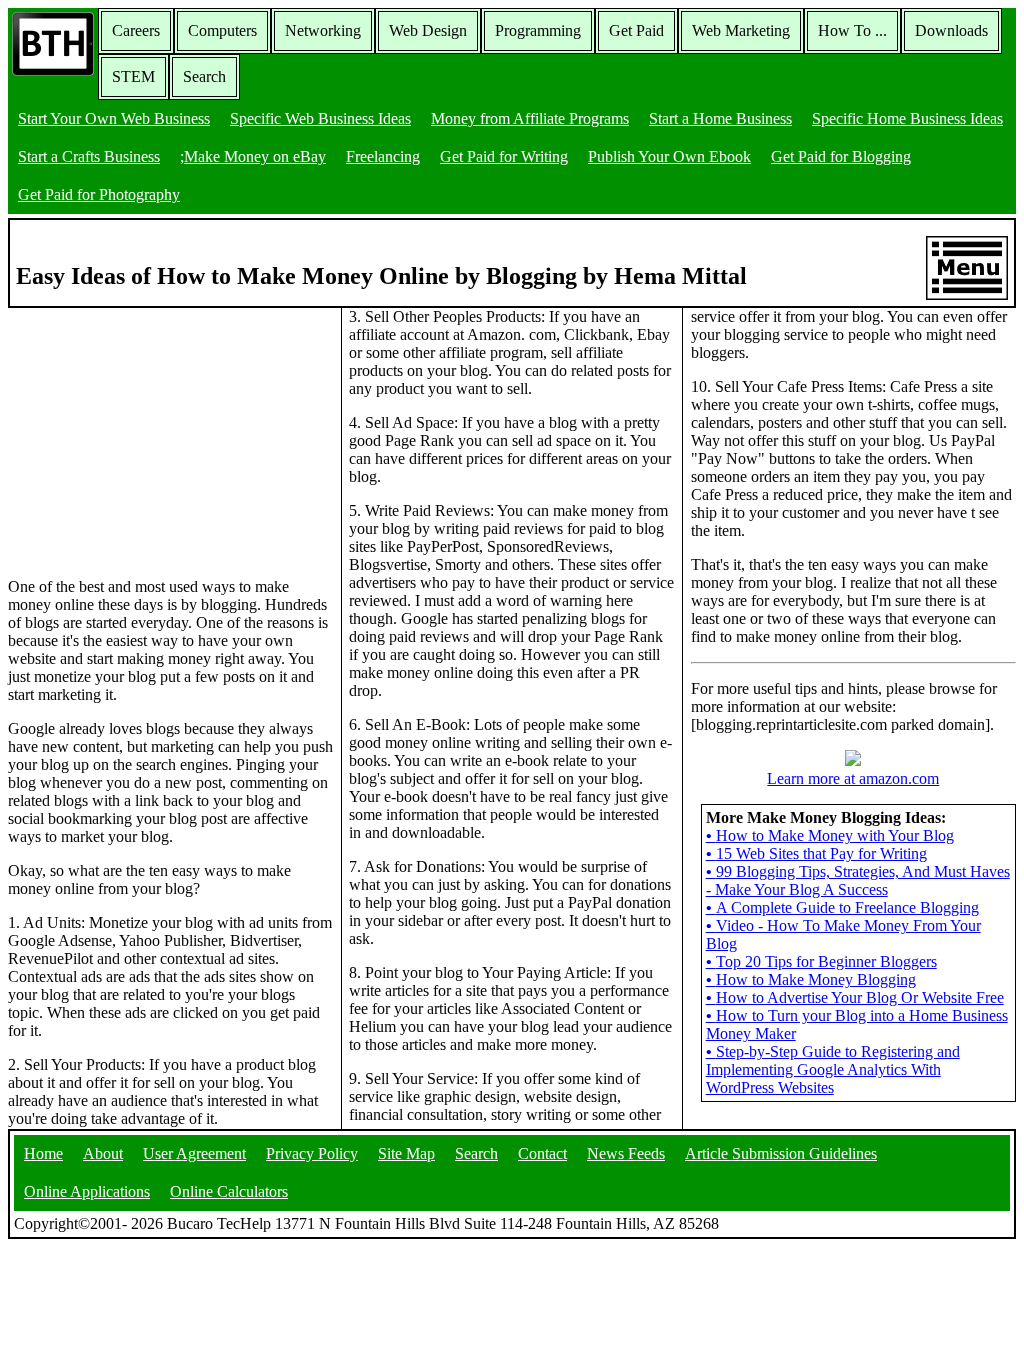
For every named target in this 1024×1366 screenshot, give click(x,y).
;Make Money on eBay (253, 156)
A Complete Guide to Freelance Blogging (842, 907)
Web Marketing (741, 30)
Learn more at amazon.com (853, 778)
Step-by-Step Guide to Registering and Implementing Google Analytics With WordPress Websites (833, 1069)
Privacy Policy (312, 1153)
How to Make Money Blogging (811, 979)
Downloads (951, 30)
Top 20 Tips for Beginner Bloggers (821, 961)
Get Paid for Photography (99, 194)
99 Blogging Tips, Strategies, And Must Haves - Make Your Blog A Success (858, 880)
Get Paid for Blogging (841, 156)
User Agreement (194, 1153)
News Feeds (626, 1153)
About (103, 1153)
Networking (323, 30)
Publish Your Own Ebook (669, 156)
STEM (133, 76)
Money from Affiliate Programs (530, 118)
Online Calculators (229, 1191)
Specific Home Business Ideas (907, 118)
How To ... (852, 30)
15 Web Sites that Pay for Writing (816, 853)
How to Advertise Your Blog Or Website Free (855, 997)
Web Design (428, 30)
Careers (136, 30)
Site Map (406, 1153)
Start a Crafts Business (89, 156)
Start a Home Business (720, 118)
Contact (542, 1153)
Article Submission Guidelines (781, 1153)
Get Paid (636, 30)
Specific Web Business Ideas (320, 118)
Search (204, 76)
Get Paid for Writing (504, 156)
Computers (222, 30)
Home (43, 1153)
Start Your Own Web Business (114, 118)
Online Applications (87, 1191)
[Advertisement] (158, 433)
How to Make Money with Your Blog (830, 835)
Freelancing (383, 156)
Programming (538, 30)
